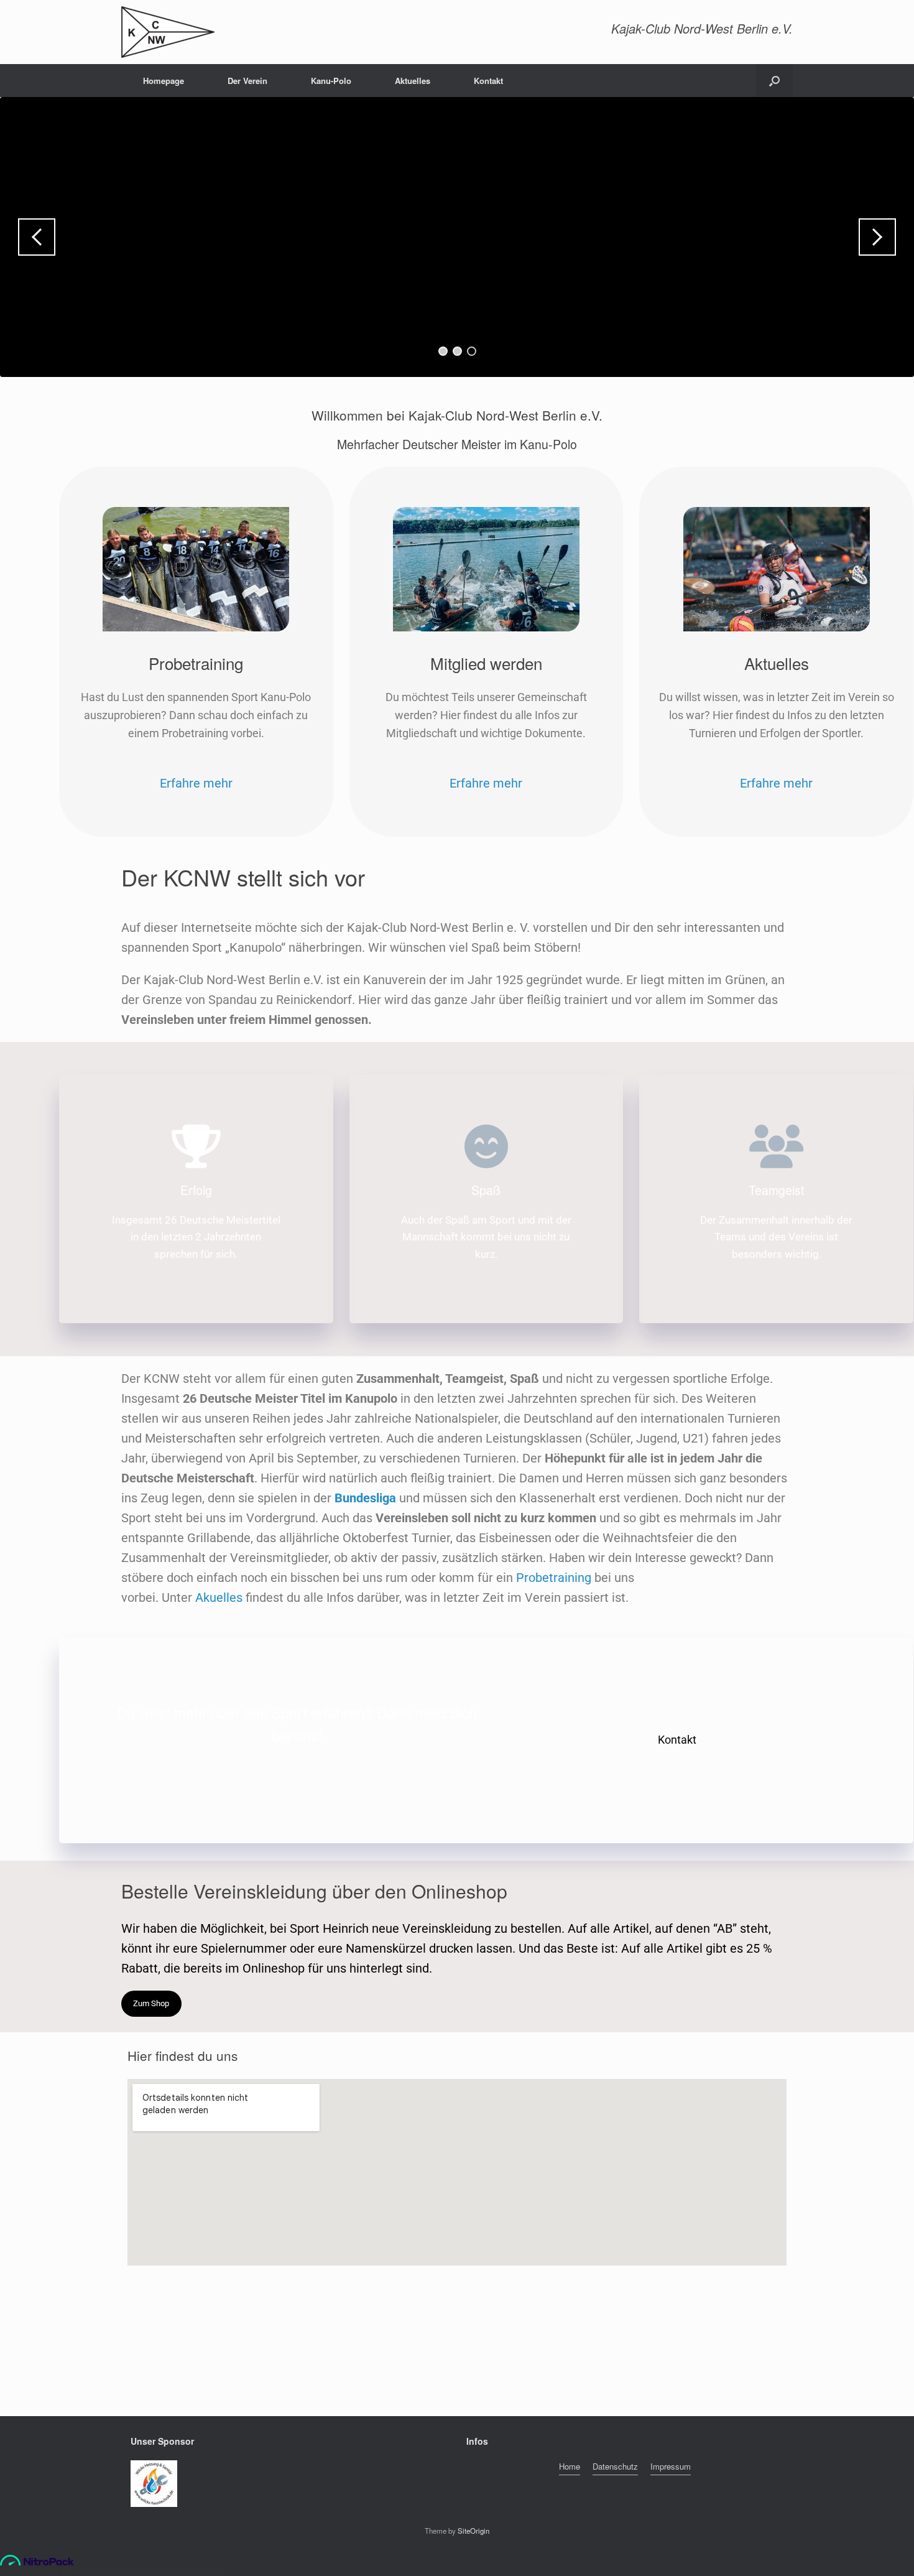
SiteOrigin (473, 2531)
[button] (774, 81)
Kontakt (488, 81)
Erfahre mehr (196, 783)
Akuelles (219, 1597)
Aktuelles (413, 81)
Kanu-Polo (331, 81)
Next (877, 237)
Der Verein (247, 81)
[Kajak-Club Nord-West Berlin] (168, 32)
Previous (37, 237)
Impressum (671, 2466)
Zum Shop (151, 2003)
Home (570, 2466)
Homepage (164, 81)
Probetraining (554, 1578)
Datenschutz (615, 2466)
